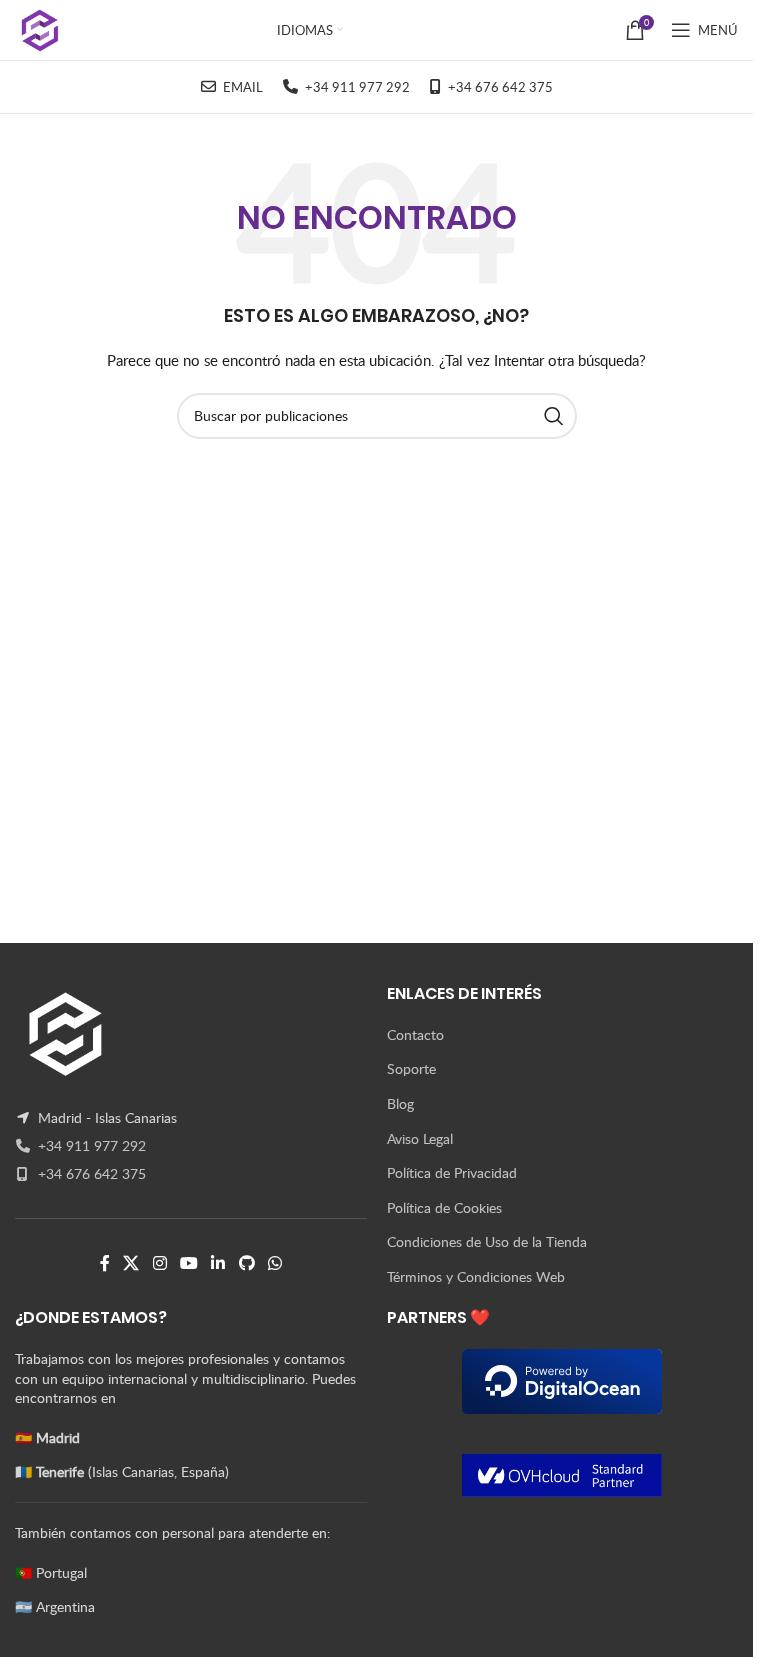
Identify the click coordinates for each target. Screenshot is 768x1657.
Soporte (411, 1068)
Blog (400, 1103)
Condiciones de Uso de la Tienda (487, 1241)
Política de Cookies (444, 1207)
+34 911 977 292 (90, 1145)
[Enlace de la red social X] (131, 1264)
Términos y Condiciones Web (476, 1276)
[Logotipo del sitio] (41, 28)
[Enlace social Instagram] (159, 1264)
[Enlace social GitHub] (246, 1264)
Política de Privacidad (452, 1172)
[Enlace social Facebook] (105, 1264)
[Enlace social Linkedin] (218, 1264)
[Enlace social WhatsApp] (274, 1264)
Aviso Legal (420, 1138)
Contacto (415, 1034)
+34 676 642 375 (90, 1173)
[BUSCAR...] (554, 416)
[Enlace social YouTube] (188, 1264)
